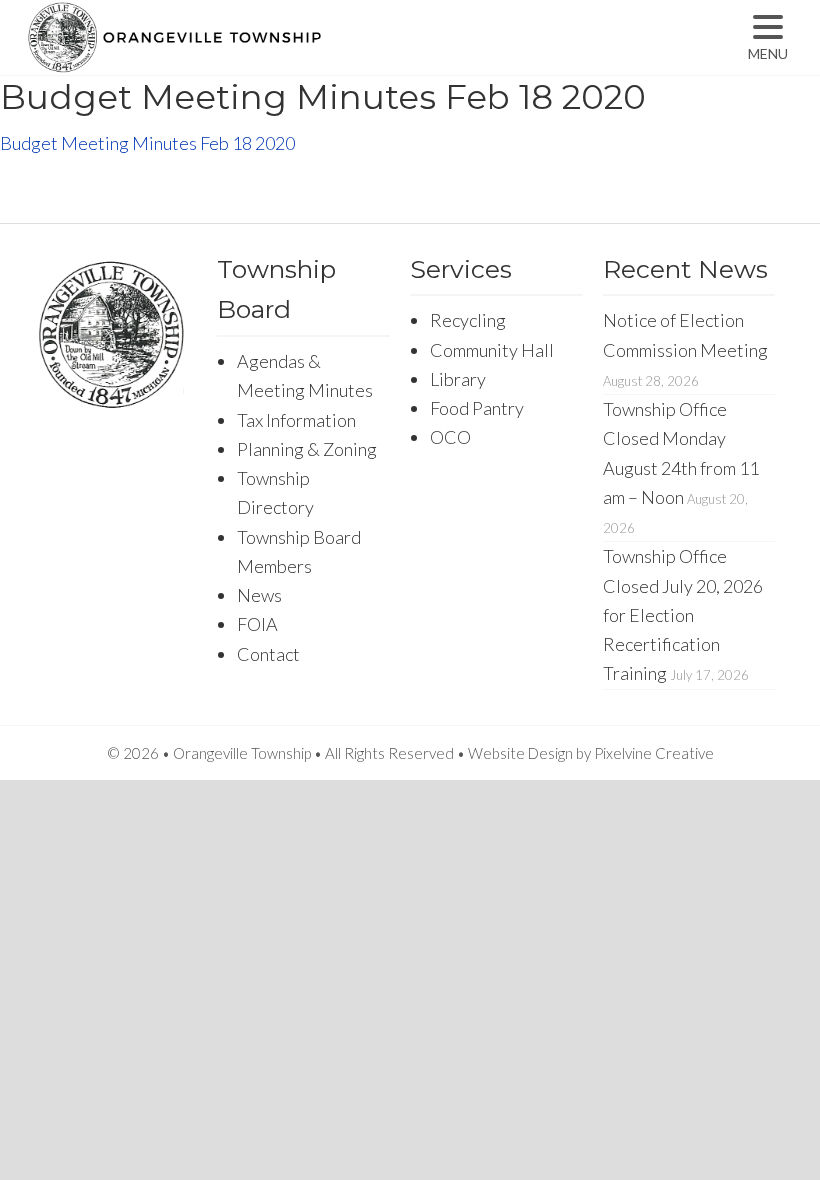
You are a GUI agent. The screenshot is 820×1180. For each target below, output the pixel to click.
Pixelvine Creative (654, 753)
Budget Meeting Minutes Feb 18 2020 (147, 143)
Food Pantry (477, 408)
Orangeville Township (237, 55)
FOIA (257, 624)
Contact (268, 654)
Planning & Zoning (307, 449)
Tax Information (296, 420)
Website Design (520, 753)
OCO (450, 437)
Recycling (468, 320)
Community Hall (492, 350)
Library (458, 379)
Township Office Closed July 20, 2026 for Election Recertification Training (683, 614)
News (259, 595)
